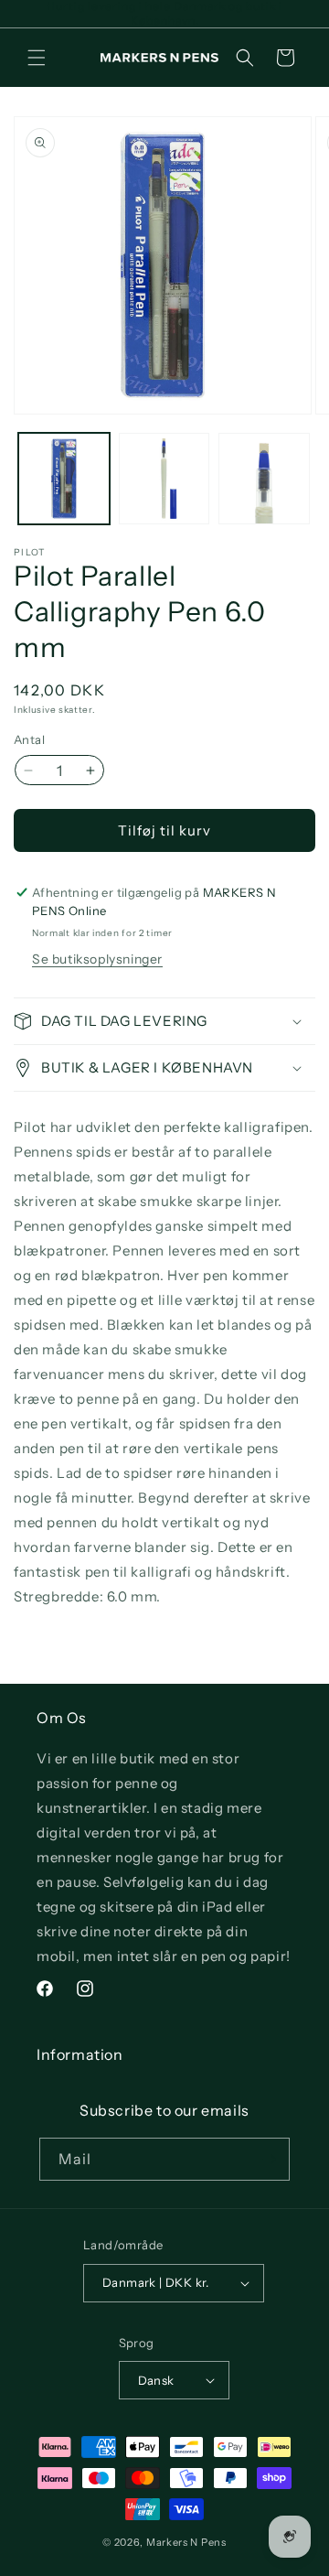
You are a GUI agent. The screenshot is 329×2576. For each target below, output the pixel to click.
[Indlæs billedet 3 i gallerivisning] (264, 479)
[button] (37, 58)
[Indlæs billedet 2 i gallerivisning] (164, 479)
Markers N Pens (186, 2542)
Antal (29, 739)
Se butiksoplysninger (97, 959)
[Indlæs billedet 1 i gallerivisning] (64, 479)
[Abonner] (269, 2159)
